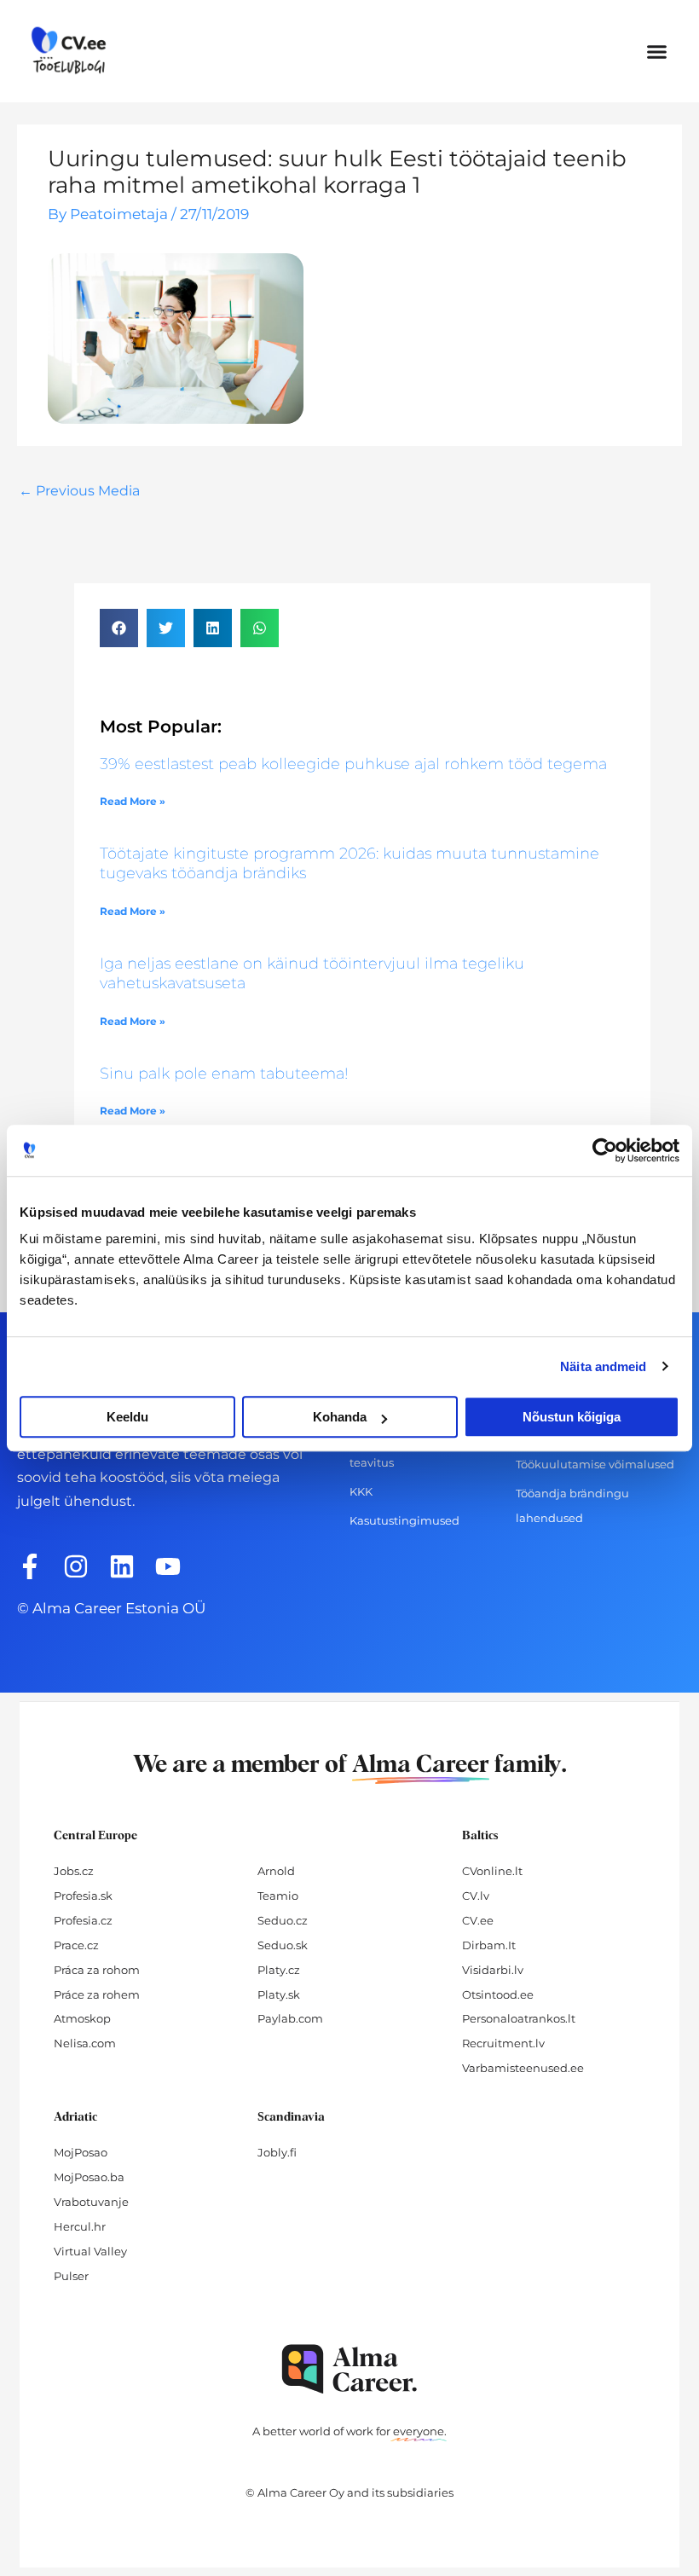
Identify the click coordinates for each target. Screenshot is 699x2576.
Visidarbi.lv (493, 1970)
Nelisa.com (85, 2043)
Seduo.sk (283, 1945)
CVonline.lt (492, 1871)
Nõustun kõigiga (572, 1417)
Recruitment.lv (503, 2043)
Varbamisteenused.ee (523, 2068)
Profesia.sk (83, 1896)
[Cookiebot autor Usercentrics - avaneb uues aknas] (605, 1150)
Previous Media (79, 491)
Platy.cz (279, 1970)
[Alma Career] (349, 2369)
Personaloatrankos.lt (519, 2018)
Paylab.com (290, 2018)
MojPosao (81, 2152)
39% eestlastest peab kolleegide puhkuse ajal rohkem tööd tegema (353, 764)
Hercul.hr (80, 2226)
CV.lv (476, 1896)
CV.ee (478, 1920)
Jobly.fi (277, 2152)
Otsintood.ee (498, 1994)
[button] (657, 51)
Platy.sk (279, 1994)
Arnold (276, 1871)
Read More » (133, 801)
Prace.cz (76, 1945)
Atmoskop (82, 2018)
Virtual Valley (90, 2251)
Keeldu (127, 1417)
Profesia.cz (83, 1920)
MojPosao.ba (89, 2177)
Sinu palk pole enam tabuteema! (224, 1074)
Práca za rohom (97, 1970)
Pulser (71, 2276)
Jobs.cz (74, 1871)
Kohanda (340, 1417)
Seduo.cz (283, 1920)
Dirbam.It (489, 1945)
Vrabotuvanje (91, 2202)
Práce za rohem (97, 1994)
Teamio (278, 1896)
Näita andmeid (603, 1366)
